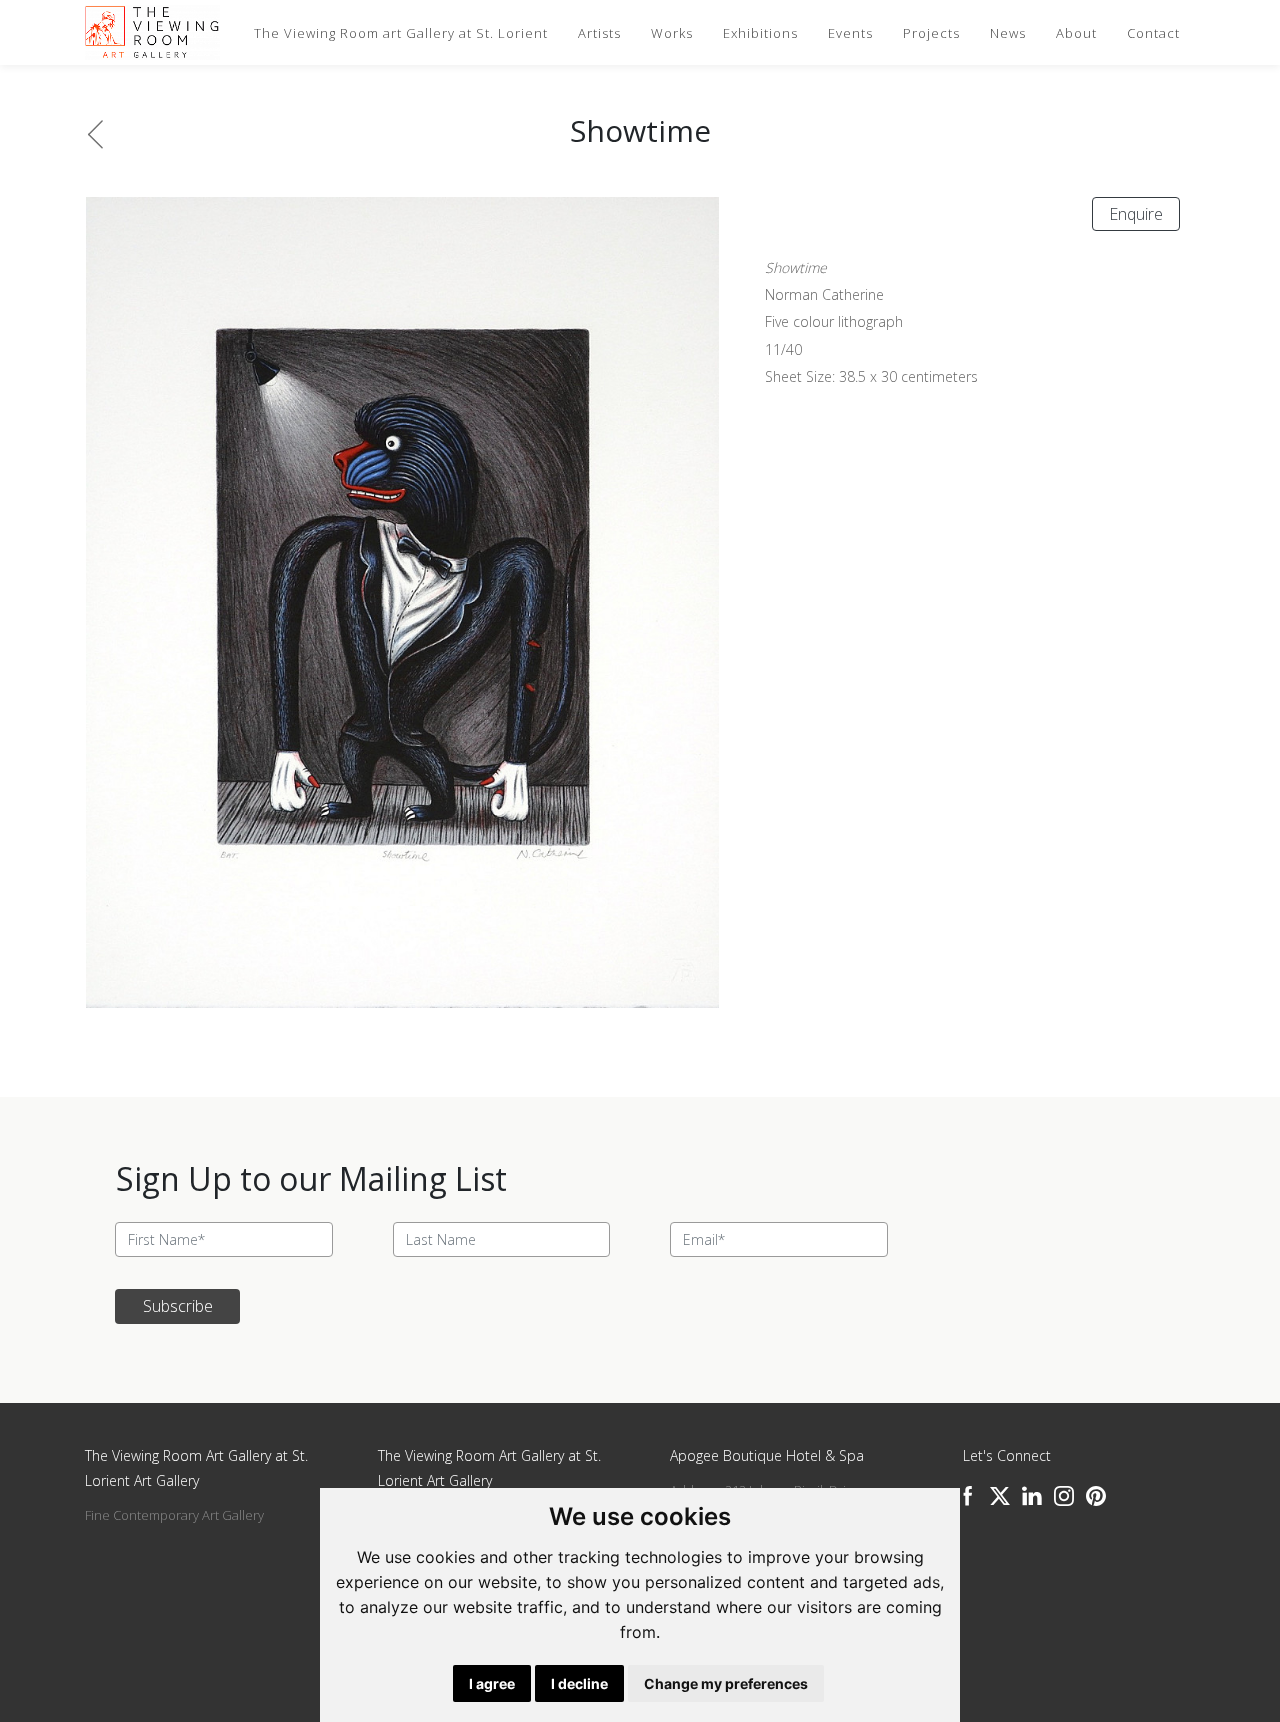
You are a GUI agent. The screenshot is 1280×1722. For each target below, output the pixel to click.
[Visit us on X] (1000, 1496)
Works (672, 33)
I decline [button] (579, 1683)
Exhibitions (760, 33)
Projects (931, 33)
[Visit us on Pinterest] (1096, 1496)
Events (850, 33)
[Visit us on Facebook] (968, 1496)
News (1008, 33)
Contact (1153, 33)
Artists (599, 33)
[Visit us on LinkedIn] (1032, 1496)
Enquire (1136, 214)
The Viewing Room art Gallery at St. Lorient (401, 33)
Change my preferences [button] (726, 1683)
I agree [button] (492, 1683)
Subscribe (178, 1306)
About (1076, 33)
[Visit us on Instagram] (1064, 1496)
